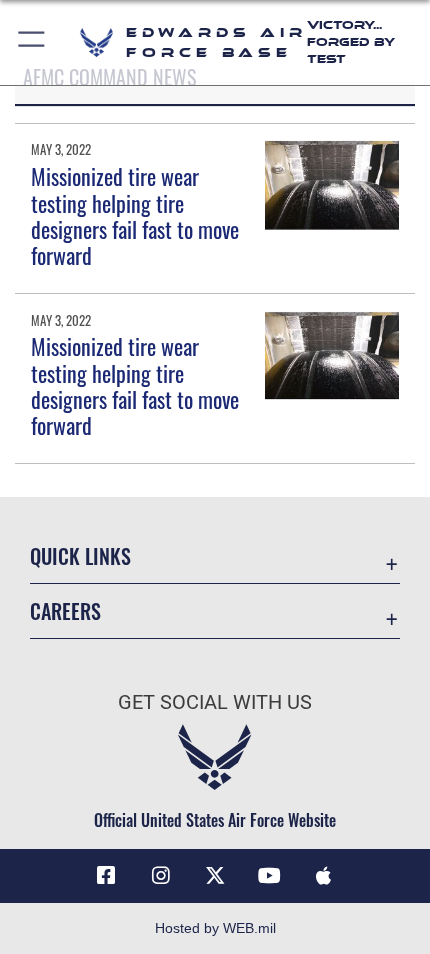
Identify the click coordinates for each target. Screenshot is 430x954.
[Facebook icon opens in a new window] (106, 876)
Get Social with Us (215, 702)
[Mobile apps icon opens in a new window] (324, 876)
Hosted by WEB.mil (215, 928)
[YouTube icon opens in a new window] (269, 876)
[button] (32, 42)
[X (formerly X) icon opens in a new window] (215, 876)
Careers (65, 611)
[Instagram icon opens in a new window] (161, 876)
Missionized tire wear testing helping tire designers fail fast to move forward (135, 215)
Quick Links (80, 556)
